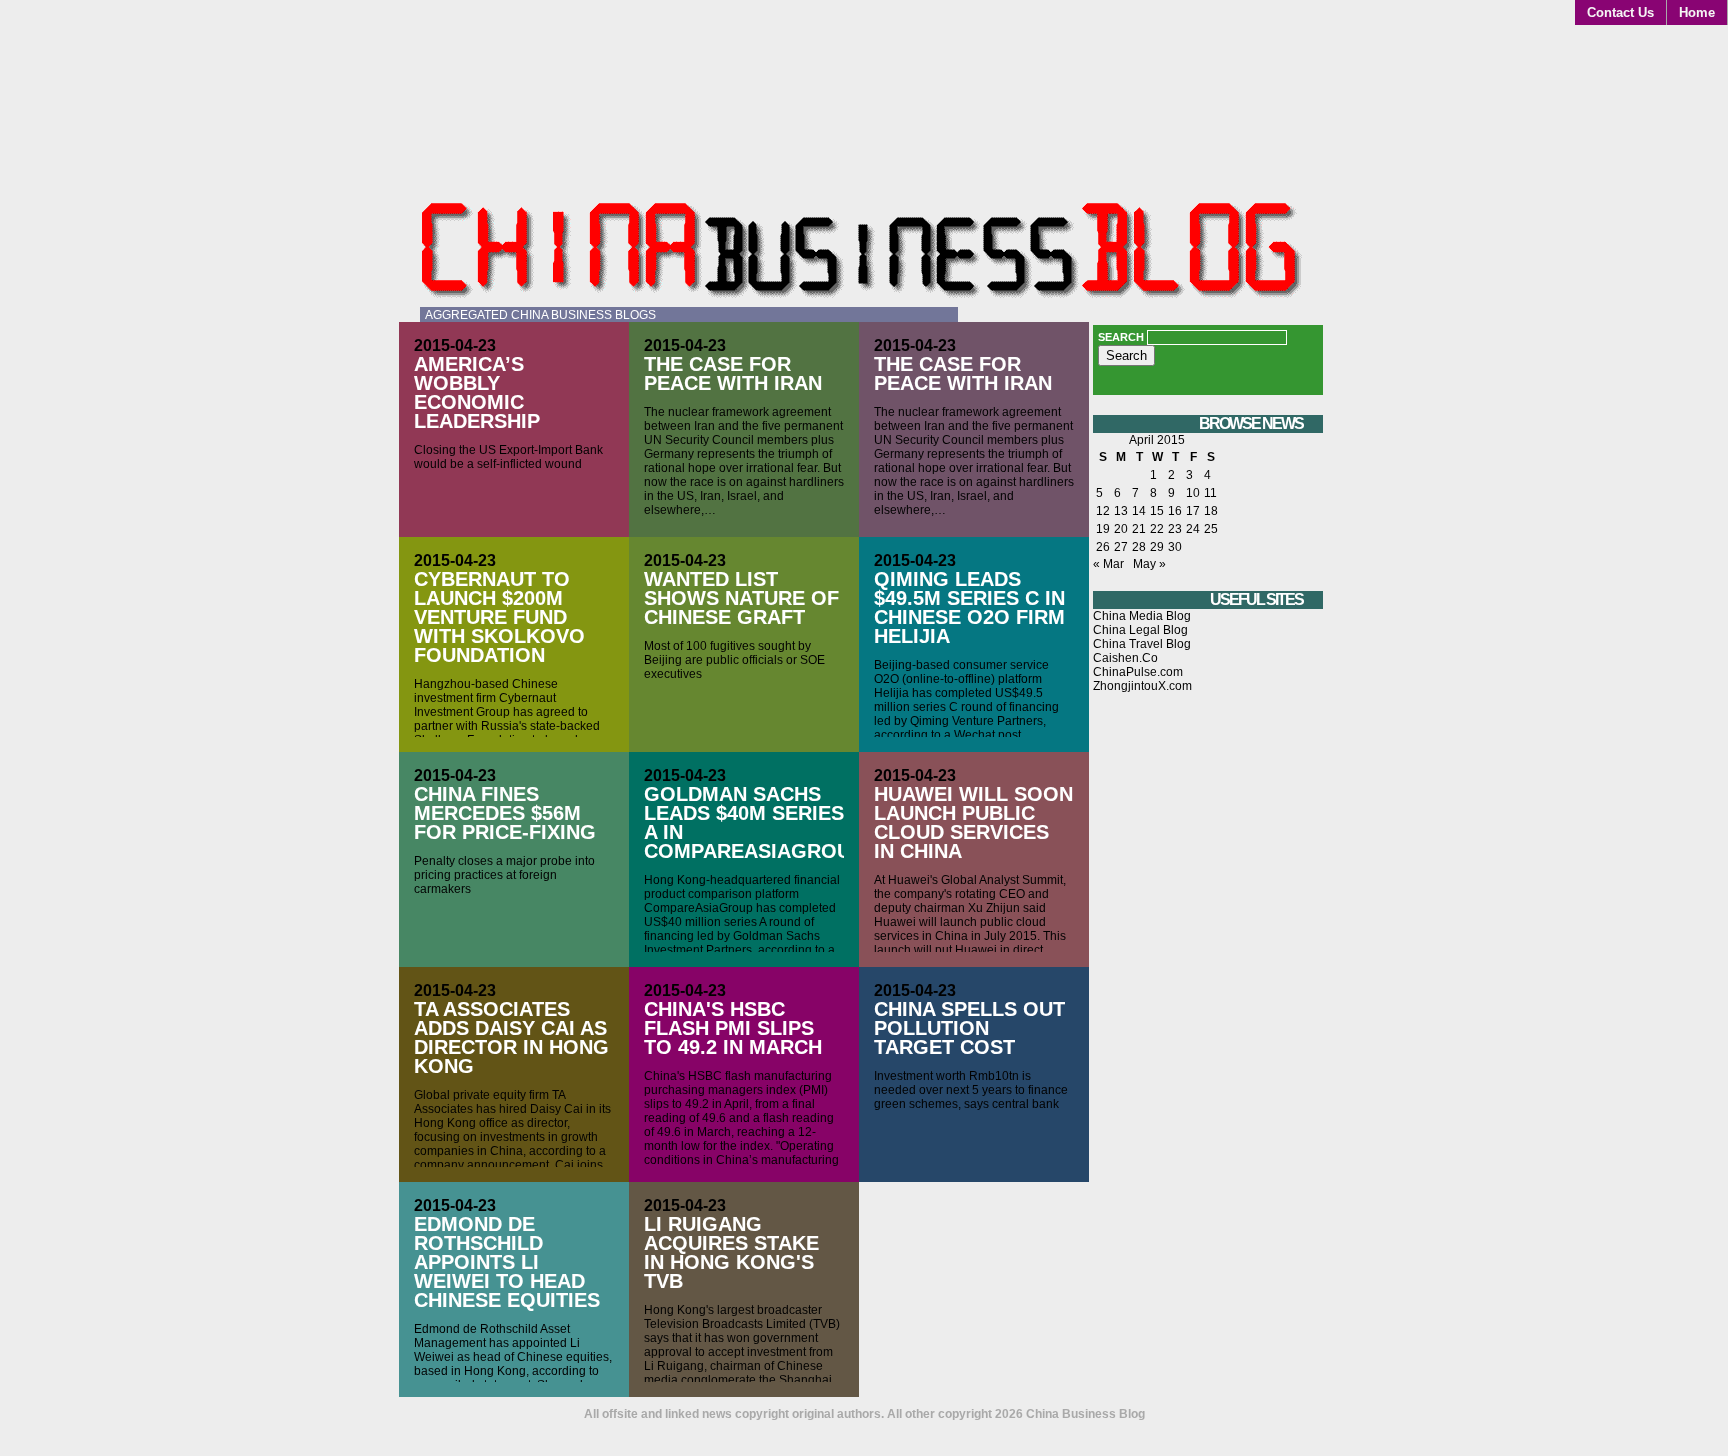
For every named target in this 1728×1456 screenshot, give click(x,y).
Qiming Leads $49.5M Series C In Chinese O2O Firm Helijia (969, 607)
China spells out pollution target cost (969, 1028)
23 (1175, 529)
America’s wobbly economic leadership (477, 392)
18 (1211, 511)
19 (1103, 529)
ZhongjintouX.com (1142, 686)
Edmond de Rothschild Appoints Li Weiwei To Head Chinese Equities (507, 1262)
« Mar (1108, 564)
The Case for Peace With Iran (733, 373)
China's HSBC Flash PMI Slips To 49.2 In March (733, 1028)
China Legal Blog (1140, 630)
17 (1193, 511)
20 (1121, 529)
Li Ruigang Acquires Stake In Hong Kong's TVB (731, 1252)
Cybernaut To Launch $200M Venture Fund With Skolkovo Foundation (499, 617)
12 (1103, 511)
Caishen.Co (1125, 658)
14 (1139, 511)
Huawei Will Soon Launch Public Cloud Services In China (973, 822)
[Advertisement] (1208, 1049)
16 (1175, 511)
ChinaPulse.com (1138, 672)
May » (1149, 564)
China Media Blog (1142, 616)
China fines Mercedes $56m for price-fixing (505, 813)
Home (1697, 12)
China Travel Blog (1142, 644)
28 (1139, 547)
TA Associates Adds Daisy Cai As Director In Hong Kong (511, 1037)
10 (1193, 493)
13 (1121, 511)
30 (1175, 547)
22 (1157, 529)
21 (1139, 529)
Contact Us (1620, 12)
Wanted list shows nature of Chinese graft (741, 598)
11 (1210, 493)
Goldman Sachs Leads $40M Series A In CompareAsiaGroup (754, 822)
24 (1193, 529)
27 (1121, 547)
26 (1103, 547)
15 (1157, 511)
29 (1157, 547)
